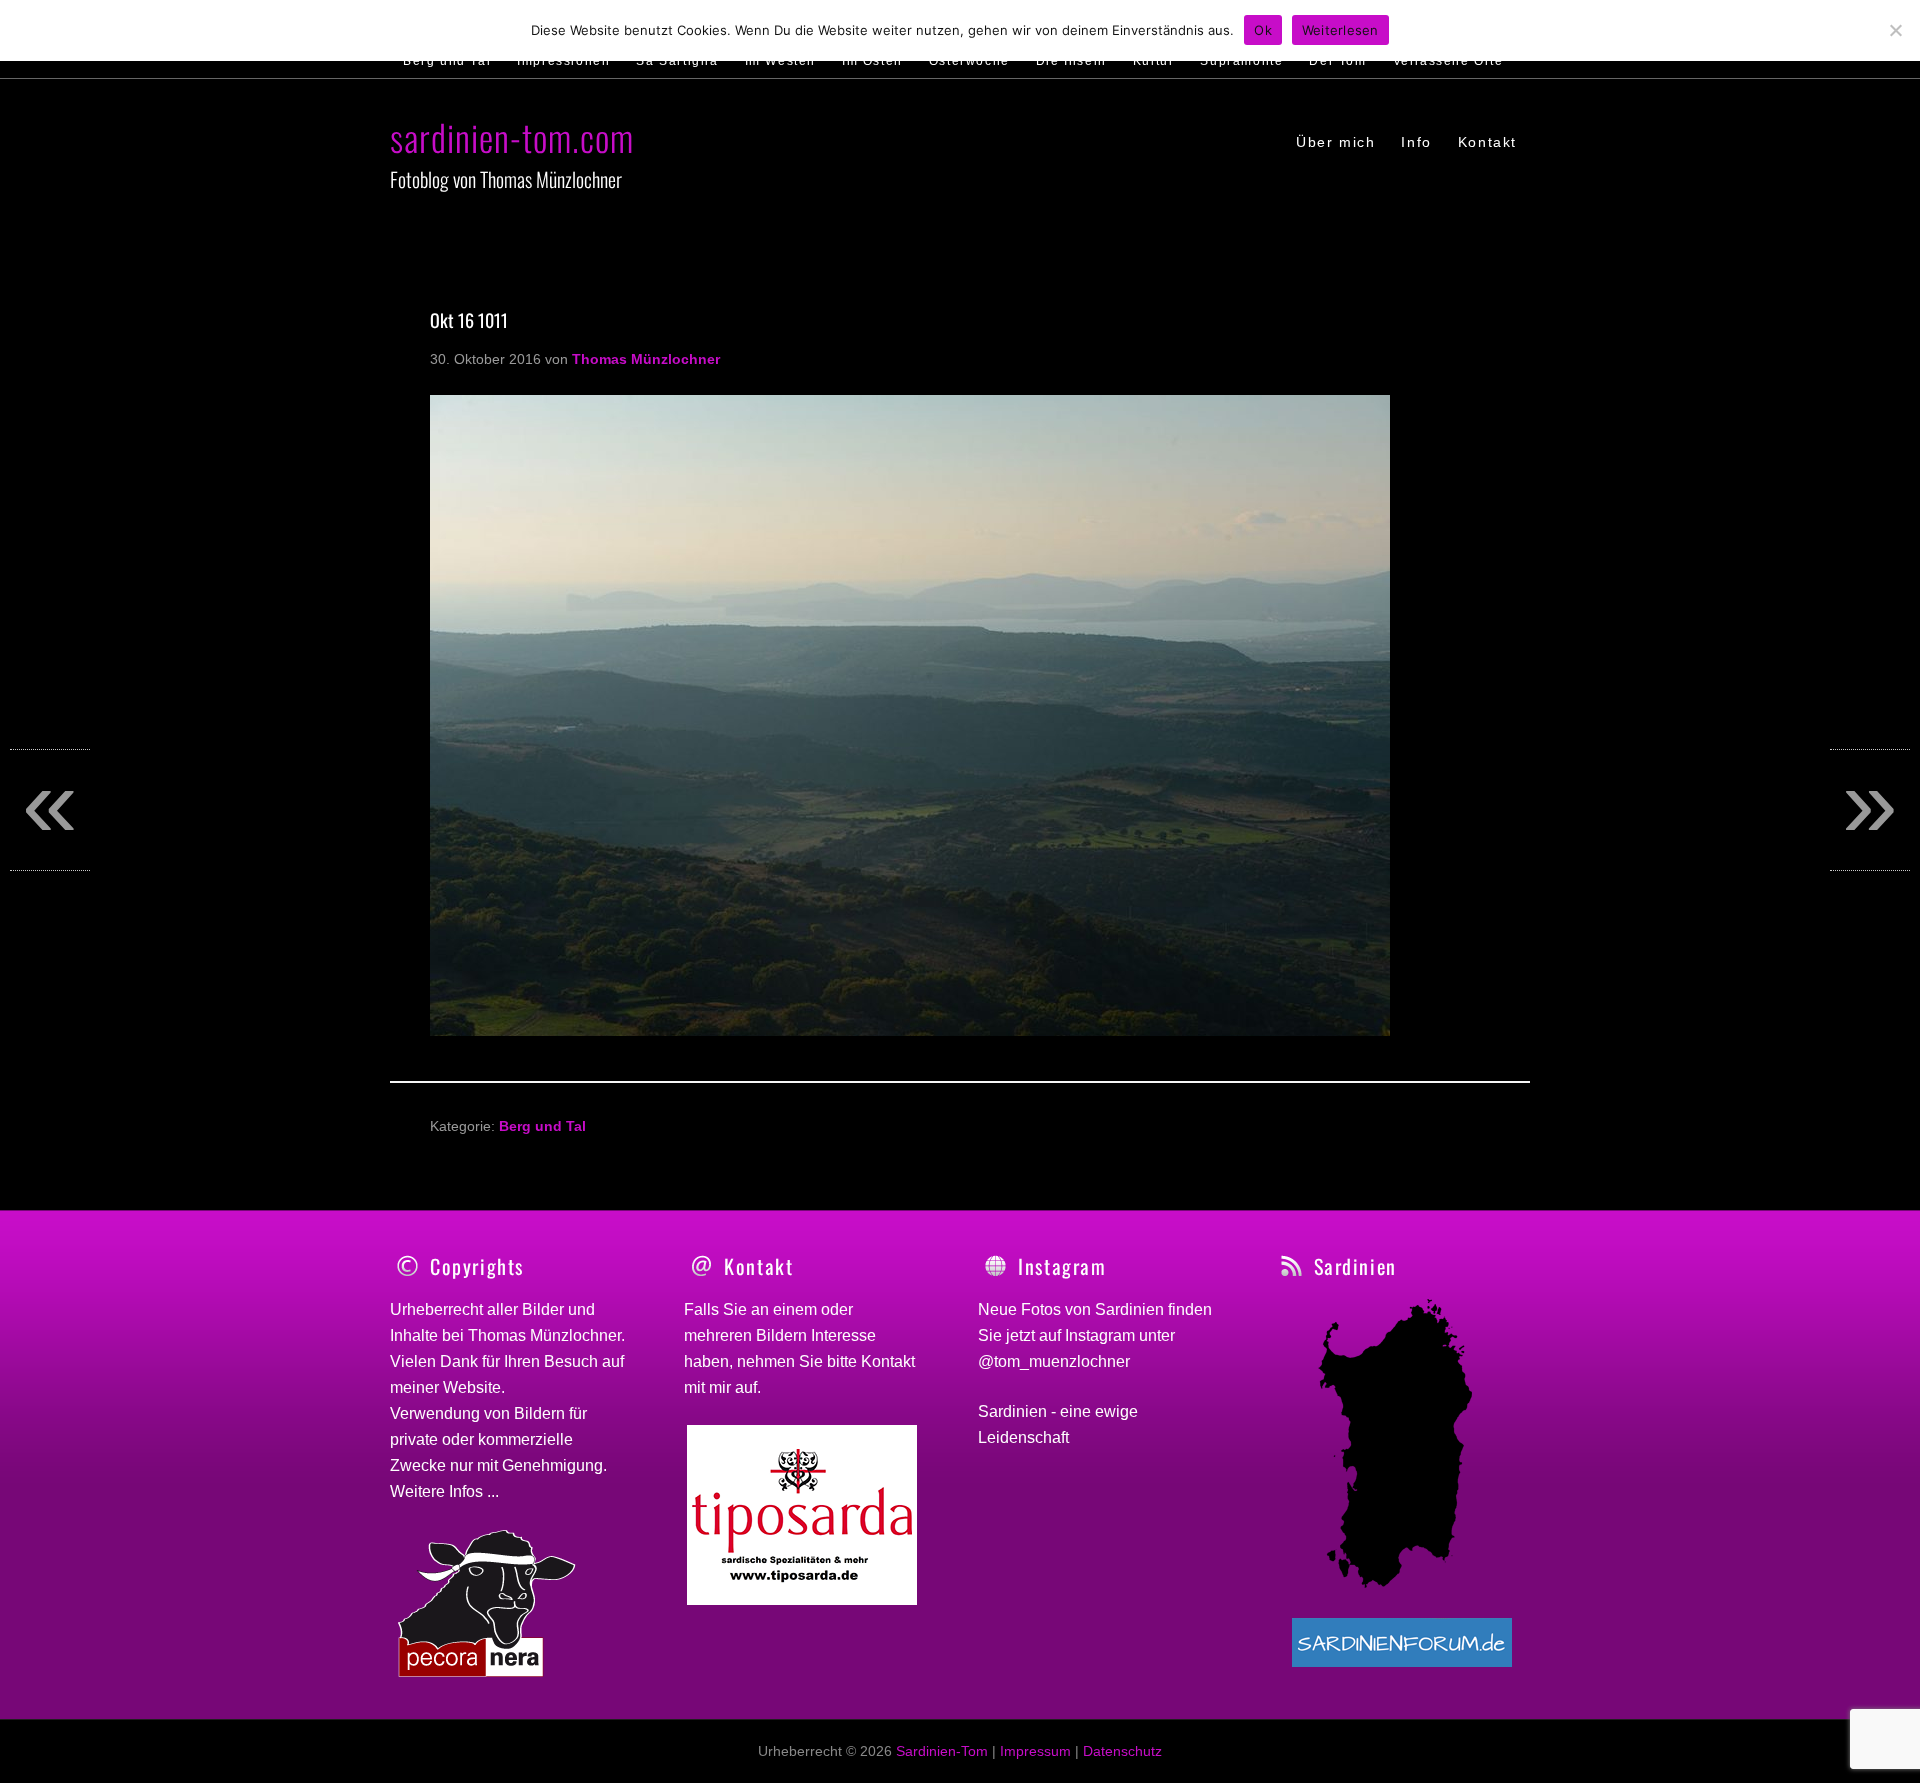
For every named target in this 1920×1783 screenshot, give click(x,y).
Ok (1263, 30)
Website (472, 1387)
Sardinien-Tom (942, 1751)
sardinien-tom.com (512, 136)
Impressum (1035, 1751)
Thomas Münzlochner (544, 1335)
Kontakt (888, 1361)
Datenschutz (1122, 1751)
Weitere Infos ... (444, 1491)
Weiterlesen (1340, 30)
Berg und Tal (542, 1126)
